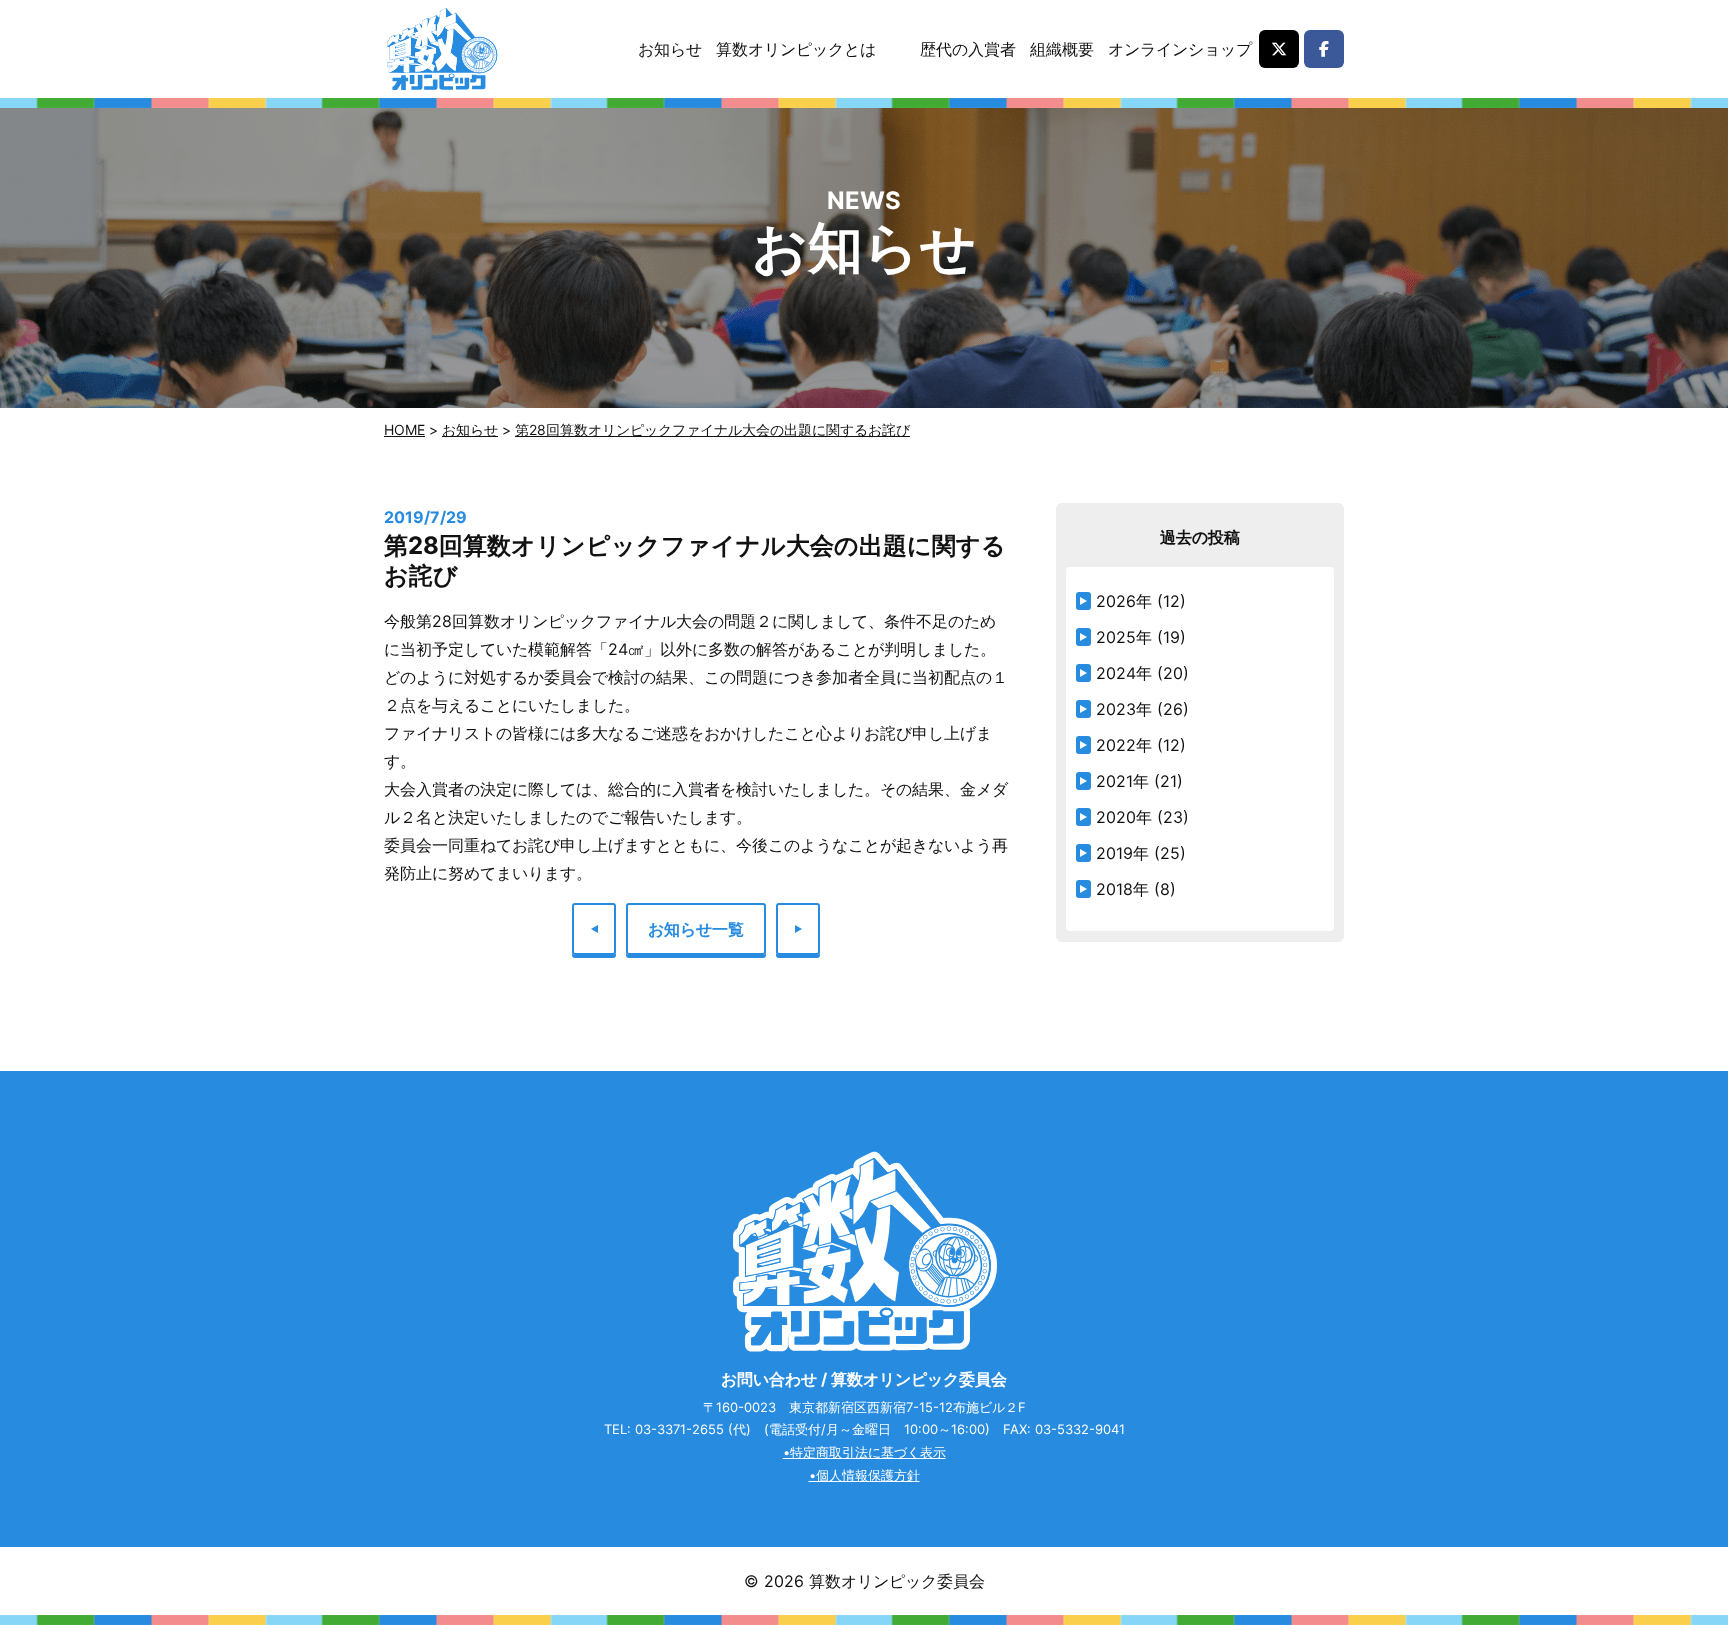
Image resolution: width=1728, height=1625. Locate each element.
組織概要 (1062, 49)
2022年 (1124, 745)
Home (404, 429)
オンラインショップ (1180, 49)
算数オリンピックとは (796, 49)
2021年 (1122, 781)
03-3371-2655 (679, 1429)
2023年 (1124, 709)
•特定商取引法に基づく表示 (864, 1452)
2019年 (1122, 853)
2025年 (1124, 637)
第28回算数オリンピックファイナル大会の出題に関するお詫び (712, 429)
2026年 (1124, 601)
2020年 (1124, 817)
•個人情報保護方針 (864, 1475)
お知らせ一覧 (696, 929)
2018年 (1122, 889)
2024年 (1124, 673)
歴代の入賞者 (968, 49)
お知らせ (670, 49)
